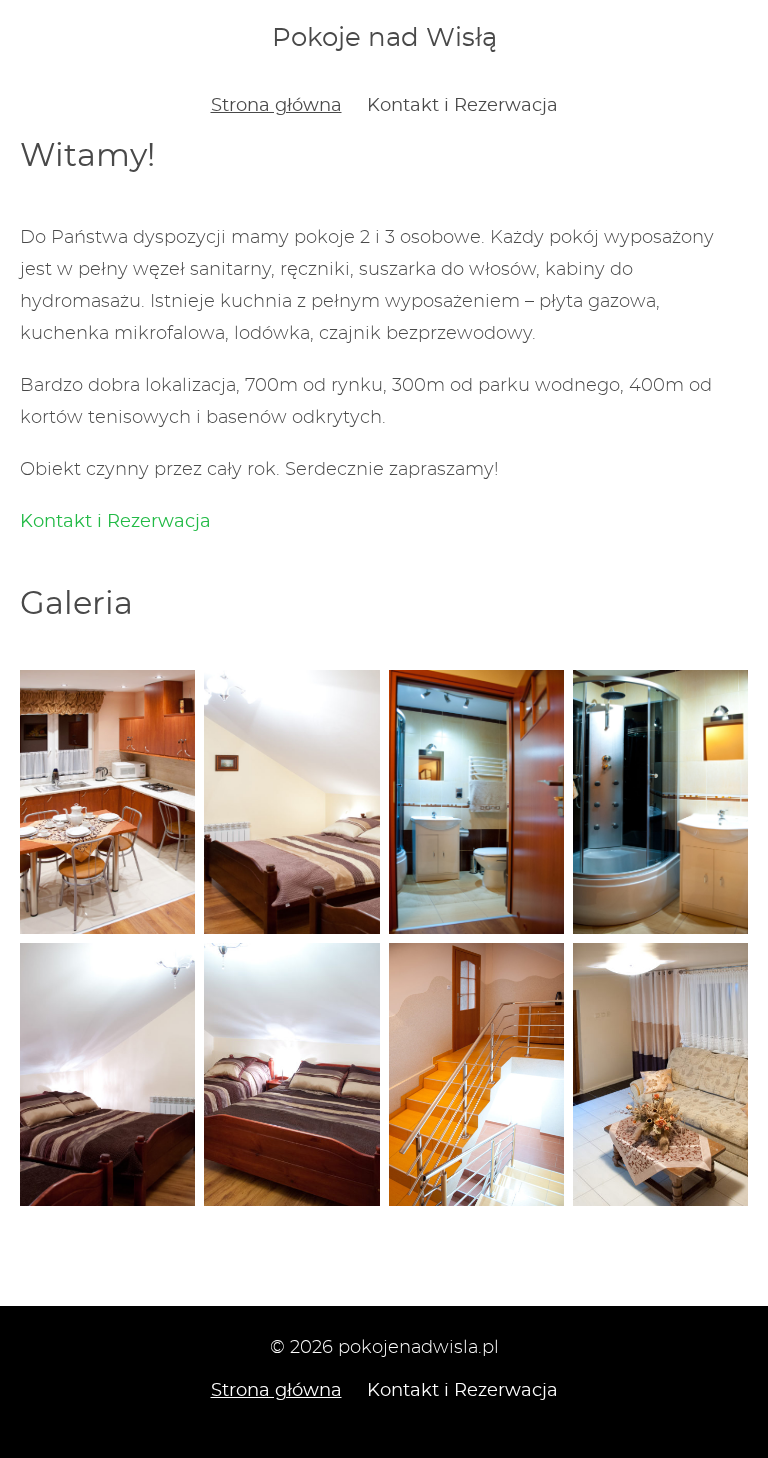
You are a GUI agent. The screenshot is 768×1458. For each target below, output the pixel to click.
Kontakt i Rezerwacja (462, 106)
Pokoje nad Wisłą (384, 38)
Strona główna (276, 106)
